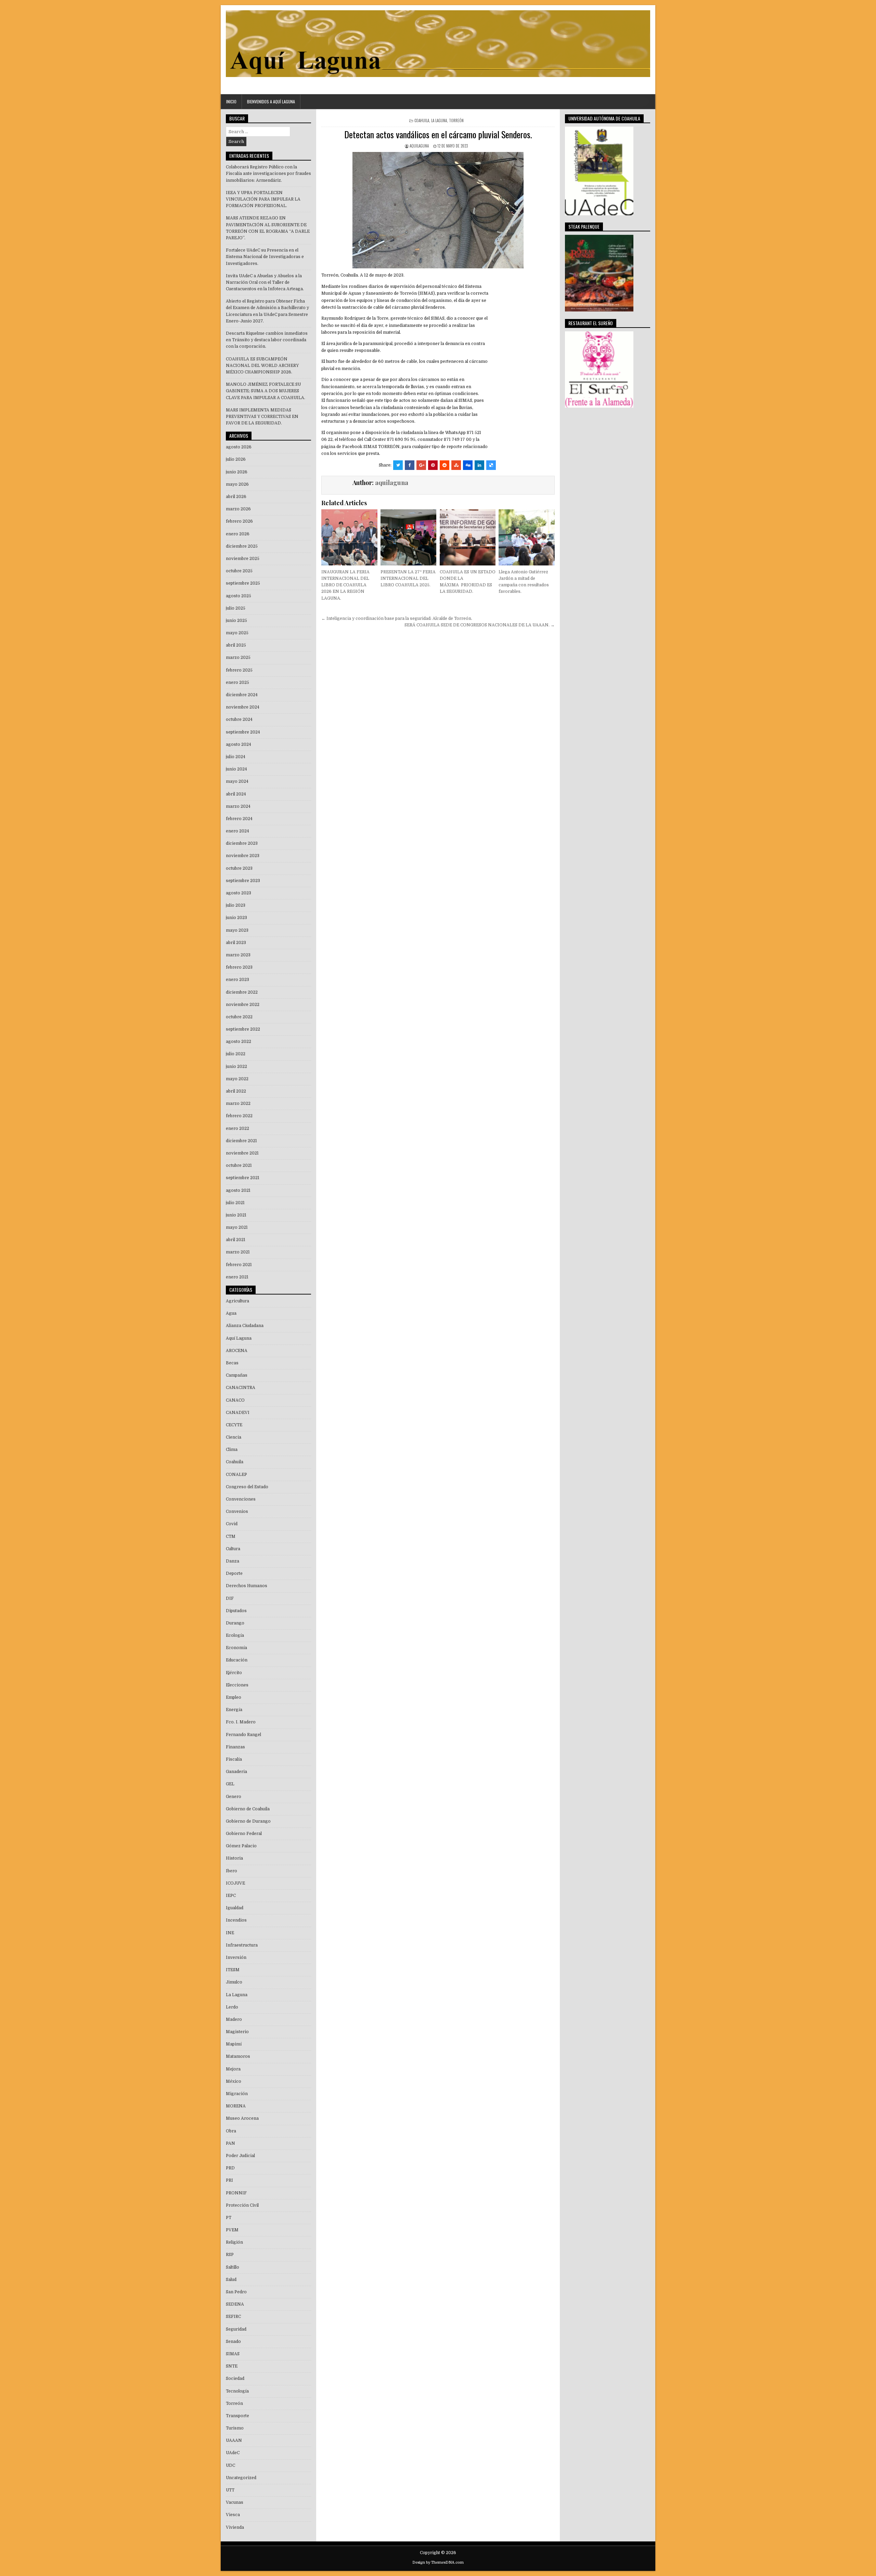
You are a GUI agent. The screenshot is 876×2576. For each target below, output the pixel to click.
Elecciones (237, 1685)
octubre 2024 (239, 719)
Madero (234, 2019)
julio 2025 (236, 608)
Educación (237, 1660)
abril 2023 (236, 943)
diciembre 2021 (241, 1141)
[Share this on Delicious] (491, 465)
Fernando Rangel (243, 1735)
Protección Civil (242, 2205)
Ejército (234, 1673)
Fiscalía (234, 1759)
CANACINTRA (241, 1388)
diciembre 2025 (242, 546)
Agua (231, 1313)
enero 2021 (237, 1277)
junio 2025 (236, 621)
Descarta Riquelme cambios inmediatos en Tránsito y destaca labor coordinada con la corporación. (267, 340)
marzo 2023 (238, 955)
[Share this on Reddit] (445, 465)
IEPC (231, 1896)
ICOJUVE (235, 1883)
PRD (230, 2168)
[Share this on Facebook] (410, 465)
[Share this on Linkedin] (479, 465)
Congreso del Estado (247, 1487)
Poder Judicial (240, 2156)
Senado (233, 2342)
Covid (232, 1524)
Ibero (231, 1871)
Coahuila (422, 120)
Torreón (456, 120)
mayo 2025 (237, 633)
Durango (235, 1623)
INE (230, 1933)
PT (229, 2218)
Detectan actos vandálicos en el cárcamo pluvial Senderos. (438, 134)
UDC (230, 2465)
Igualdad (235, 1908)
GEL (230, 1784)
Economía (236, 1648)
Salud (231, 2280)
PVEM (232, 2230)
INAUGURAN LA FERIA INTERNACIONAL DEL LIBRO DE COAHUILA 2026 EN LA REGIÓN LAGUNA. (345, 585)
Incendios (236, 1920)
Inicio (231, 101)
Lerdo (232, 2007)
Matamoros (238, 2056)
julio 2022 (236, 1054)
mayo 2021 (237, 1227)
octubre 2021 (239, 1165)
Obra (231, 2131)
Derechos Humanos (247, 1586)
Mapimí (234, 2044)
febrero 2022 (239, 1116)
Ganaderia (236, 1772)
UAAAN (234, 2440)
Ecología (235, 1635)
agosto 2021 (238, 1190)
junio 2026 (237, 472)
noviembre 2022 (243, 1005)
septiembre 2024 (243, 732)
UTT (230, 2490)
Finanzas (235, 1747)
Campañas (237, 1375)
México (234, 2081)
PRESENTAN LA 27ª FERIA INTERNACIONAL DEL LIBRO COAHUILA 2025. (408, 578)
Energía (234, 1710)
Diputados (236, 1611)
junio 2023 (236, 918)
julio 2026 (236, 459)
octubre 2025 (239, 571)
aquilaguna (419, 146)
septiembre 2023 (243, 881)
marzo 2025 (238, 658)
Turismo (235, 2428)
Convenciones (241, 1499)
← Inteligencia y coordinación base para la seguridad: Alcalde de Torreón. (397, 619)
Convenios (237, 1512)
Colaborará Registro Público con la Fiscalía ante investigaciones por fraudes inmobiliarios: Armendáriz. (268, 174)
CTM (231, 1536)
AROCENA (237, 1351)
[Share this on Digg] (468, 465)
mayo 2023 (237, 930)
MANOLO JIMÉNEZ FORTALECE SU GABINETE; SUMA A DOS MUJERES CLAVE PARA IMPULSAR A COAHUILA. (266, 391)
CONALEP (236, 1475)
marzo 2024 (238, 806)
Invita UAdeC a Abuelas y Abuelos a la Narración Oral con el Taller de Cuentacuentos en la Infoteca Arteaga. (265, 282)
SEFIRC (233, 2317)
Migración (237, 2094)
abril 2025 (236, 645)
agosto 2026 (239, 447)
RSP (230, 2255)
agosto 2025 (239, 596)
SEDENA (235, 2304)
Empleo (234, 1697)
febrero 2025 (239, 670)
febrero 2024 (239, 819)
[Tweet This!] (398, 465)
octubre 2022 (239, 1017)
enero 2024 (237, 831)
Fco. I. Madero (241, 1722)
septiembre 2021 (243, 1178)
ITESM (233, 1970)
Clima (232, 1450)
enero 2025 (237, 683)
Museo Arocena (242, 2118)
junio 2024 (236, 769)
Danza (233, 1561)
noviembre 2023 (243, 856)
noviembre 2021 (242, 1153)
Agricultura (237, 1301)
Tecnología (237, 2391)
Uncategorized (241, 2478)
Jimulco (234, 1982)
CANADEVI (238, 1413)
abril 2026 (236, 497)
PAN (230, 2143)
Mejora (233, 2069)
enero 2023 (237, 980)
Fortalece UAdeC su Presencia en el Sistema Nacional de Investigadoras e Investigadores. (265, 257)
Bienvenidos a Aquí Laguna (271, 101)
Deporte (234, 1573)
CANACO (235, 1400)
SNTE (232, 2366)
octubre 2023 (239, 868)
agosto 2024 (239, 744)
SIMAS (233, 2354)
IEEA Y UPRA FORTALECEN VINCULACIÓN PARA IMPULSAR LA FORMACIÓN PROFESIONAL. (263, 199)
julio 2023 (236, 905)
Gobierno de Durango (248, 1821)
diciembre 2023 (242, 843)
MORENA (236, 2106)
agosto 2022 (239, 1042)
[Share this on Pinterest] (433, 465)
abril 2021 (236, 1240)
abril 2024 (236, 794)
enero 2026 (238, 534)
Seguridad (236, 2329)
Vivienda (235, 2527)
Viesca (233, 2515)
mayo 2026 (237, 484)
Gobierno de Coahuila (248, 1809)
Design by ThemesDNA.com (438, 2562)
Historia (234, 1858)
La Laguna (439, 120)
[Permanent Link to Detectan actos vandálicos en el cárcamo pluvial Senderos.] (438, 210)
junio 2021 (236, 1215)
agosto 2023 (239, 893)
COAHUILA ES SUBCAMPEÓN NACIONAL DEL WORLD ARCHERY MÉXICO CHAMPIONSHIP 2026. (262, 366)
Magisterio (237, 2032)
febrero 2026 (239, 521)
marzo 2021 (238, 1252)
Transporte (237, 2416)
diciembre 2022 (242, 992)
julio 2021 (235, 1203)
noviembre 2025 (243, 559)
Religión (234, 2242)
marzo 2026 (238, 509)
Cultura (233, 1549)
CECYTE (234, 1425)
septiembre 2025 (243, 583)
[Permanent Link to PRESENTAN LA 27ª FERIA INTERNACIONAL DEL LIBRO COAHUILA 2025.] (408, 537)
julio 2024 (236, 757)
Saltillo (233, 2267)
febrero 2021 (239, 1265)
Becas (232, 1363)
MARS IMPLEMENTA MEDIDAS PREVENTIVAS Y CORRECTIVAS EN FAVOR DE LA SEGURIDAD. (262, 417)
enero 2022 (237, 1128)
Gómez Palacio (241, 1846)
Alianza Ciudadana (245, 1326)
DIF (230, 1598)
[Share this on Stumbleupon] (456, 465)
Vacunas (235, 2502)
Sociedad (235, 2379)
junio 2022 (236, 1067)
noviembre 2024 (243, 707)
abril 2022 (236, 1091)
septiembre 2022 (243, 1029)
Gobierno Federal (244, 1834)
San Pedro (236, 2292)
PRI (229, 2180)
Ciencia (234, 1437)
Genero (234, 1797)
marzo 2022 (238, 1104)
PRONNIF (236, 2193)
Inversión (236, 1957)
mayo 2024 (237, 781)
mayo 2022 (237, 1079)
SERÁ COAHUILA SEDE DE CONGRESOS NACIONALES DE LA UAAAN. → (480, 625)
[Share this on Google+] (421, 465)
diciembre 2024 (242, 695)
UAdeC (233, 2453)
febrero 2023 (239, 967)
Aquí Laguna (239, 1338)
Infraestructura (242, 1945)
